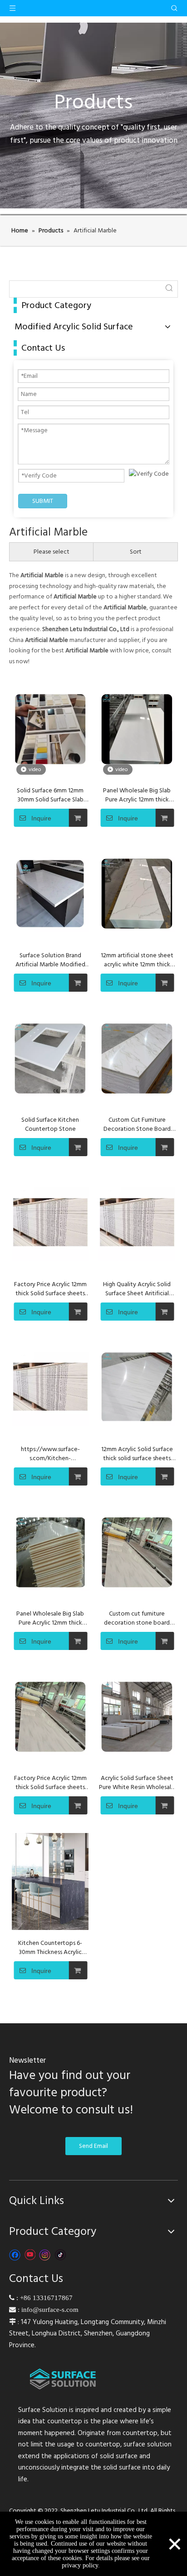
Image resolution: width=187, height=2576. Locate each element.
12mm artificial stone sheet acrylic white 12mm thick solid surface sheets (137, 960)
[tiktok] (60, 2255)
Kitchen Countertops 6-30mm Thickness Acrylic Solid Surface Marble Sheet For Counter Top (50, 1948)
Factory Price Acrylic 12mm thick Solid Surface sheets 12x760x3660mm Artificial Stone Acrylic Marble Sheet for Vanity (50, 1289)
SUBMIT (43, 501)
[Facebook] (15, 2255)
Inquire (41, 818)
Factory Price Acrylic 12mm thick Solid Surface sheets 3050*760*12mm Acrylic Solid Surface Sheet (50, 1783)
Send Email (93, 2146)
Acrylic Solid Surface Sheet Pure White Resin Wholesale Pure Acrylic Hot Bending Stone (137, 1783)
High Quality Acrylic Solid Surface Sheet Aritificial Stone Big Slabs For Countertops (137, 1289)
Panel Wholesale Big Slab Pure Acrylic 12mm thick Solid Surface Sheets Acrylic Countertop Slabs (137, 795)
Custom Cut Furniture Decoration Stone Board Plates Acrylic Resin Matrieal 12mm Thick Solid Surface (137, 1124)
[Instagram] (45, 2255)
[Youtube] (30, 2255)
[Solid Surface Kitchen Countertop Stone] (50, 1059)
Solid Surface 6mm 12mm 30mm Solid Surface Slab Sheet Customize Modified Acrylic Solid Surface (50, 795)
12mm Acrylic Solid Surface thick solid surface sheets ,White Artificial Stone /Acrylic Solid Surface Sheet (137, 1454)
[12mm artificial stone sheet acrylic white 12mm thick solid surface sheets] (137, 894)
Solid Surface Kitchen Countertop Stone (50, 1124)
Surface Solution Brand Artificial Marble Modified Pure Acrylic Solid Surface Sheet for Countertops (50, 960)
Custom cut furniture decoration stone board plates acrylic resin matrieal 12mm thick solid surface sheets (137, 1618)
